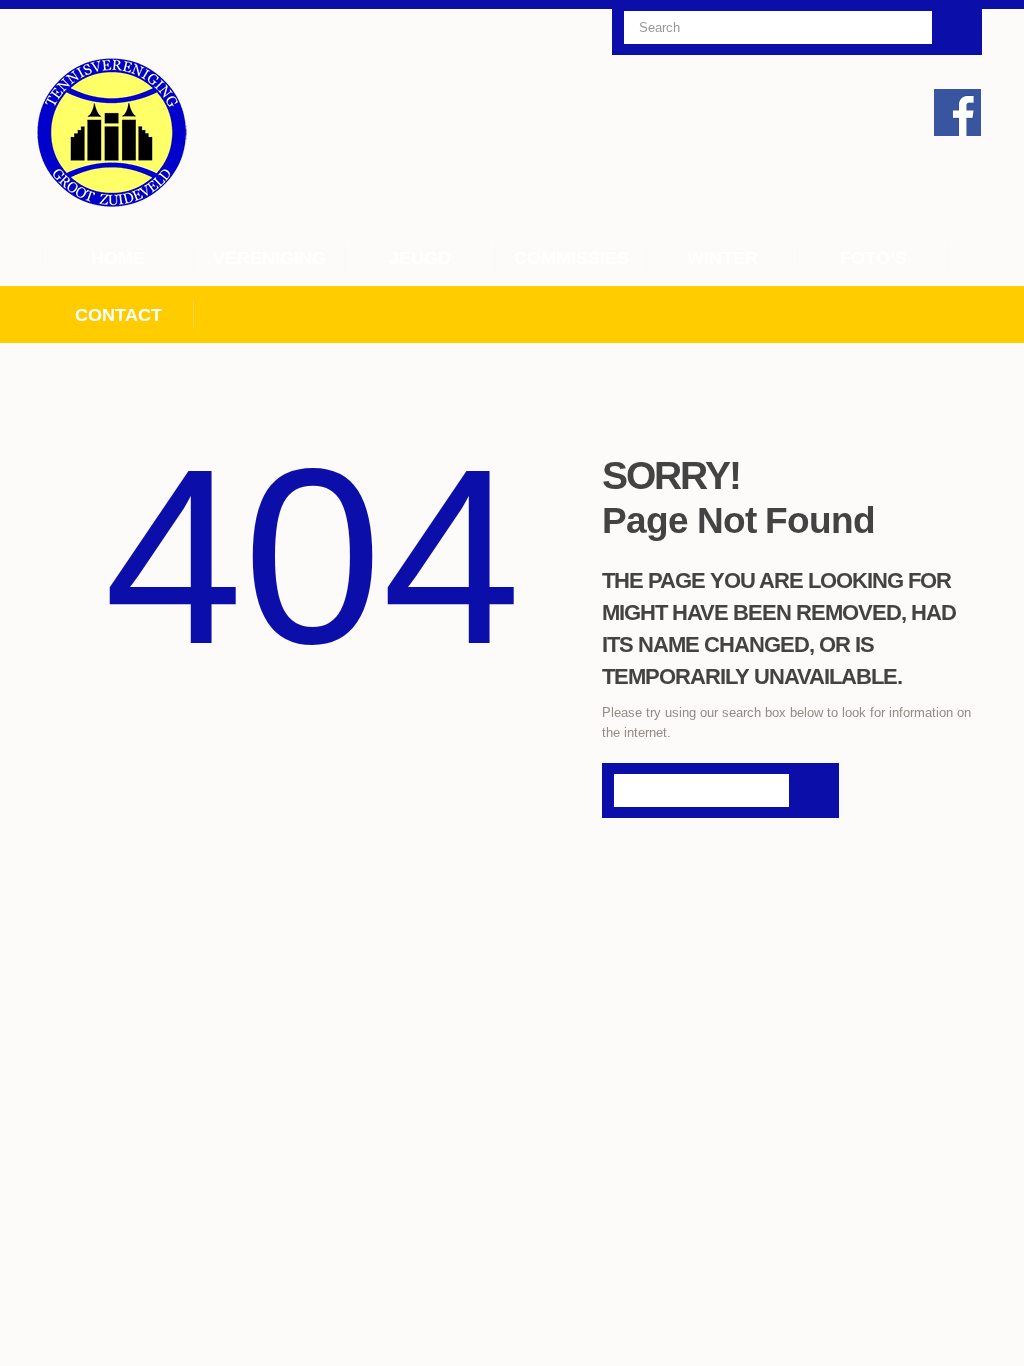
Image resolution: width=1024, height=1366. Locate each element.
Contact (118, 315)
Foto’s (873, 258)
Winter (722, 258)
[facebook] (957, 112)
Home (118, 258)
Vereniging (269, 258)
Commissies (571, 258)
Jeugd (420, 258)
